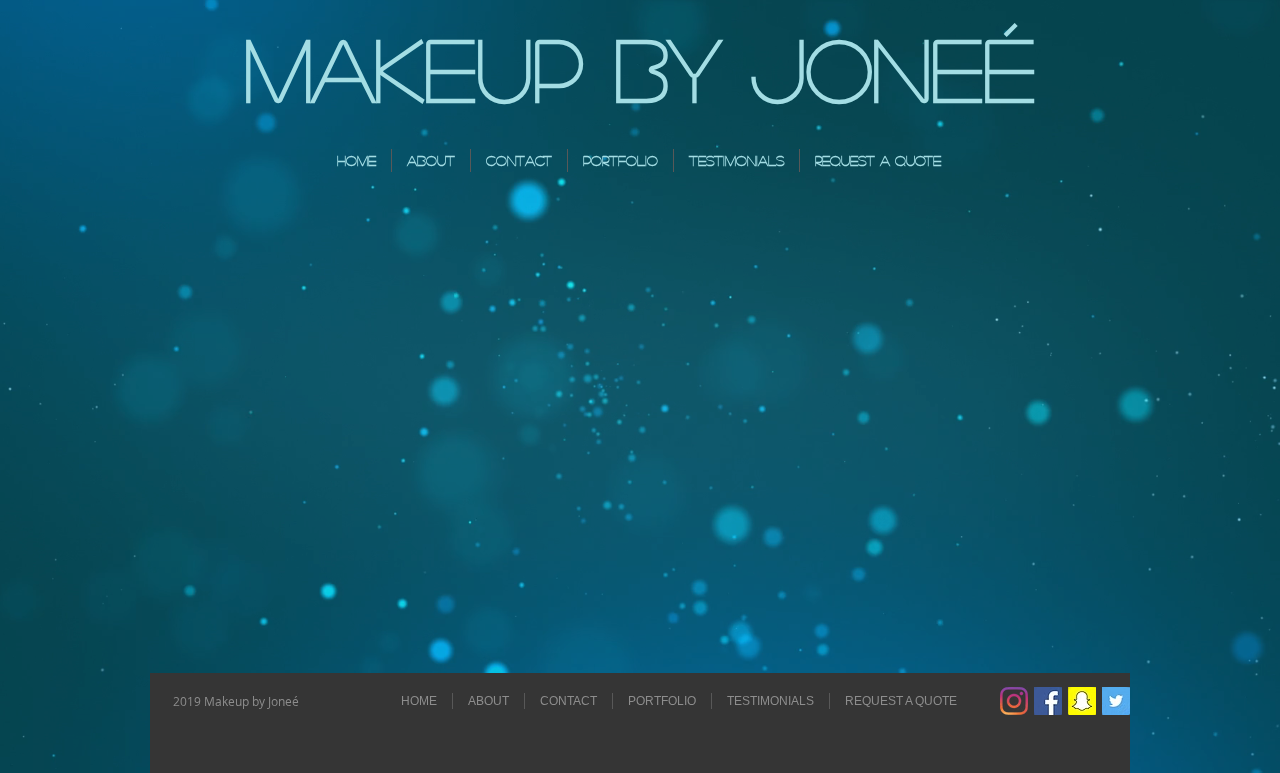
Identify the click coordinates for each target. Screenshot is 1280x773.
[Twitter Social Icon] (1116, 701)
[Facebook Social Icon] (1048, 701)
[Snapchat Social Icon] (1082, 701)
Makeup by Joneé (639, 67)
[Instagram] (1014, 701)
